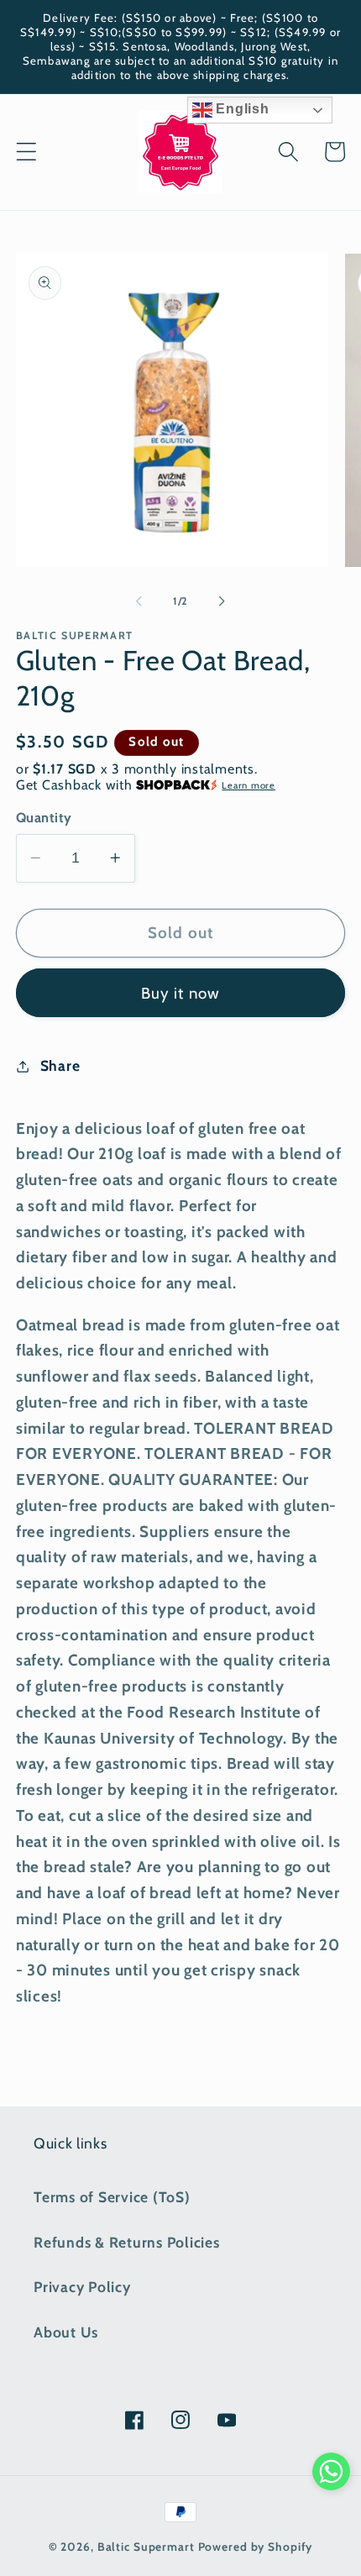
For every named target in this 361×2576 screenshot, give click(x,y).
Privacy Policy (82, 2287)
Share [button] (60, 1065)
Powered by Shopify (256, 2547)
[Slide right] (222, 601)
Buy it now (181, 993)
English (241, 109)
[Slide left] (139, 601)
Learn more (249, 785)
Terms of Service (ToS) (112, 2197)
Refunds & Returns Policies (127, 2242)
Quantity (44, 817)
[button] (26, 152)
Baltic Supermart (146, 2547)
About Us (66, 2332)
